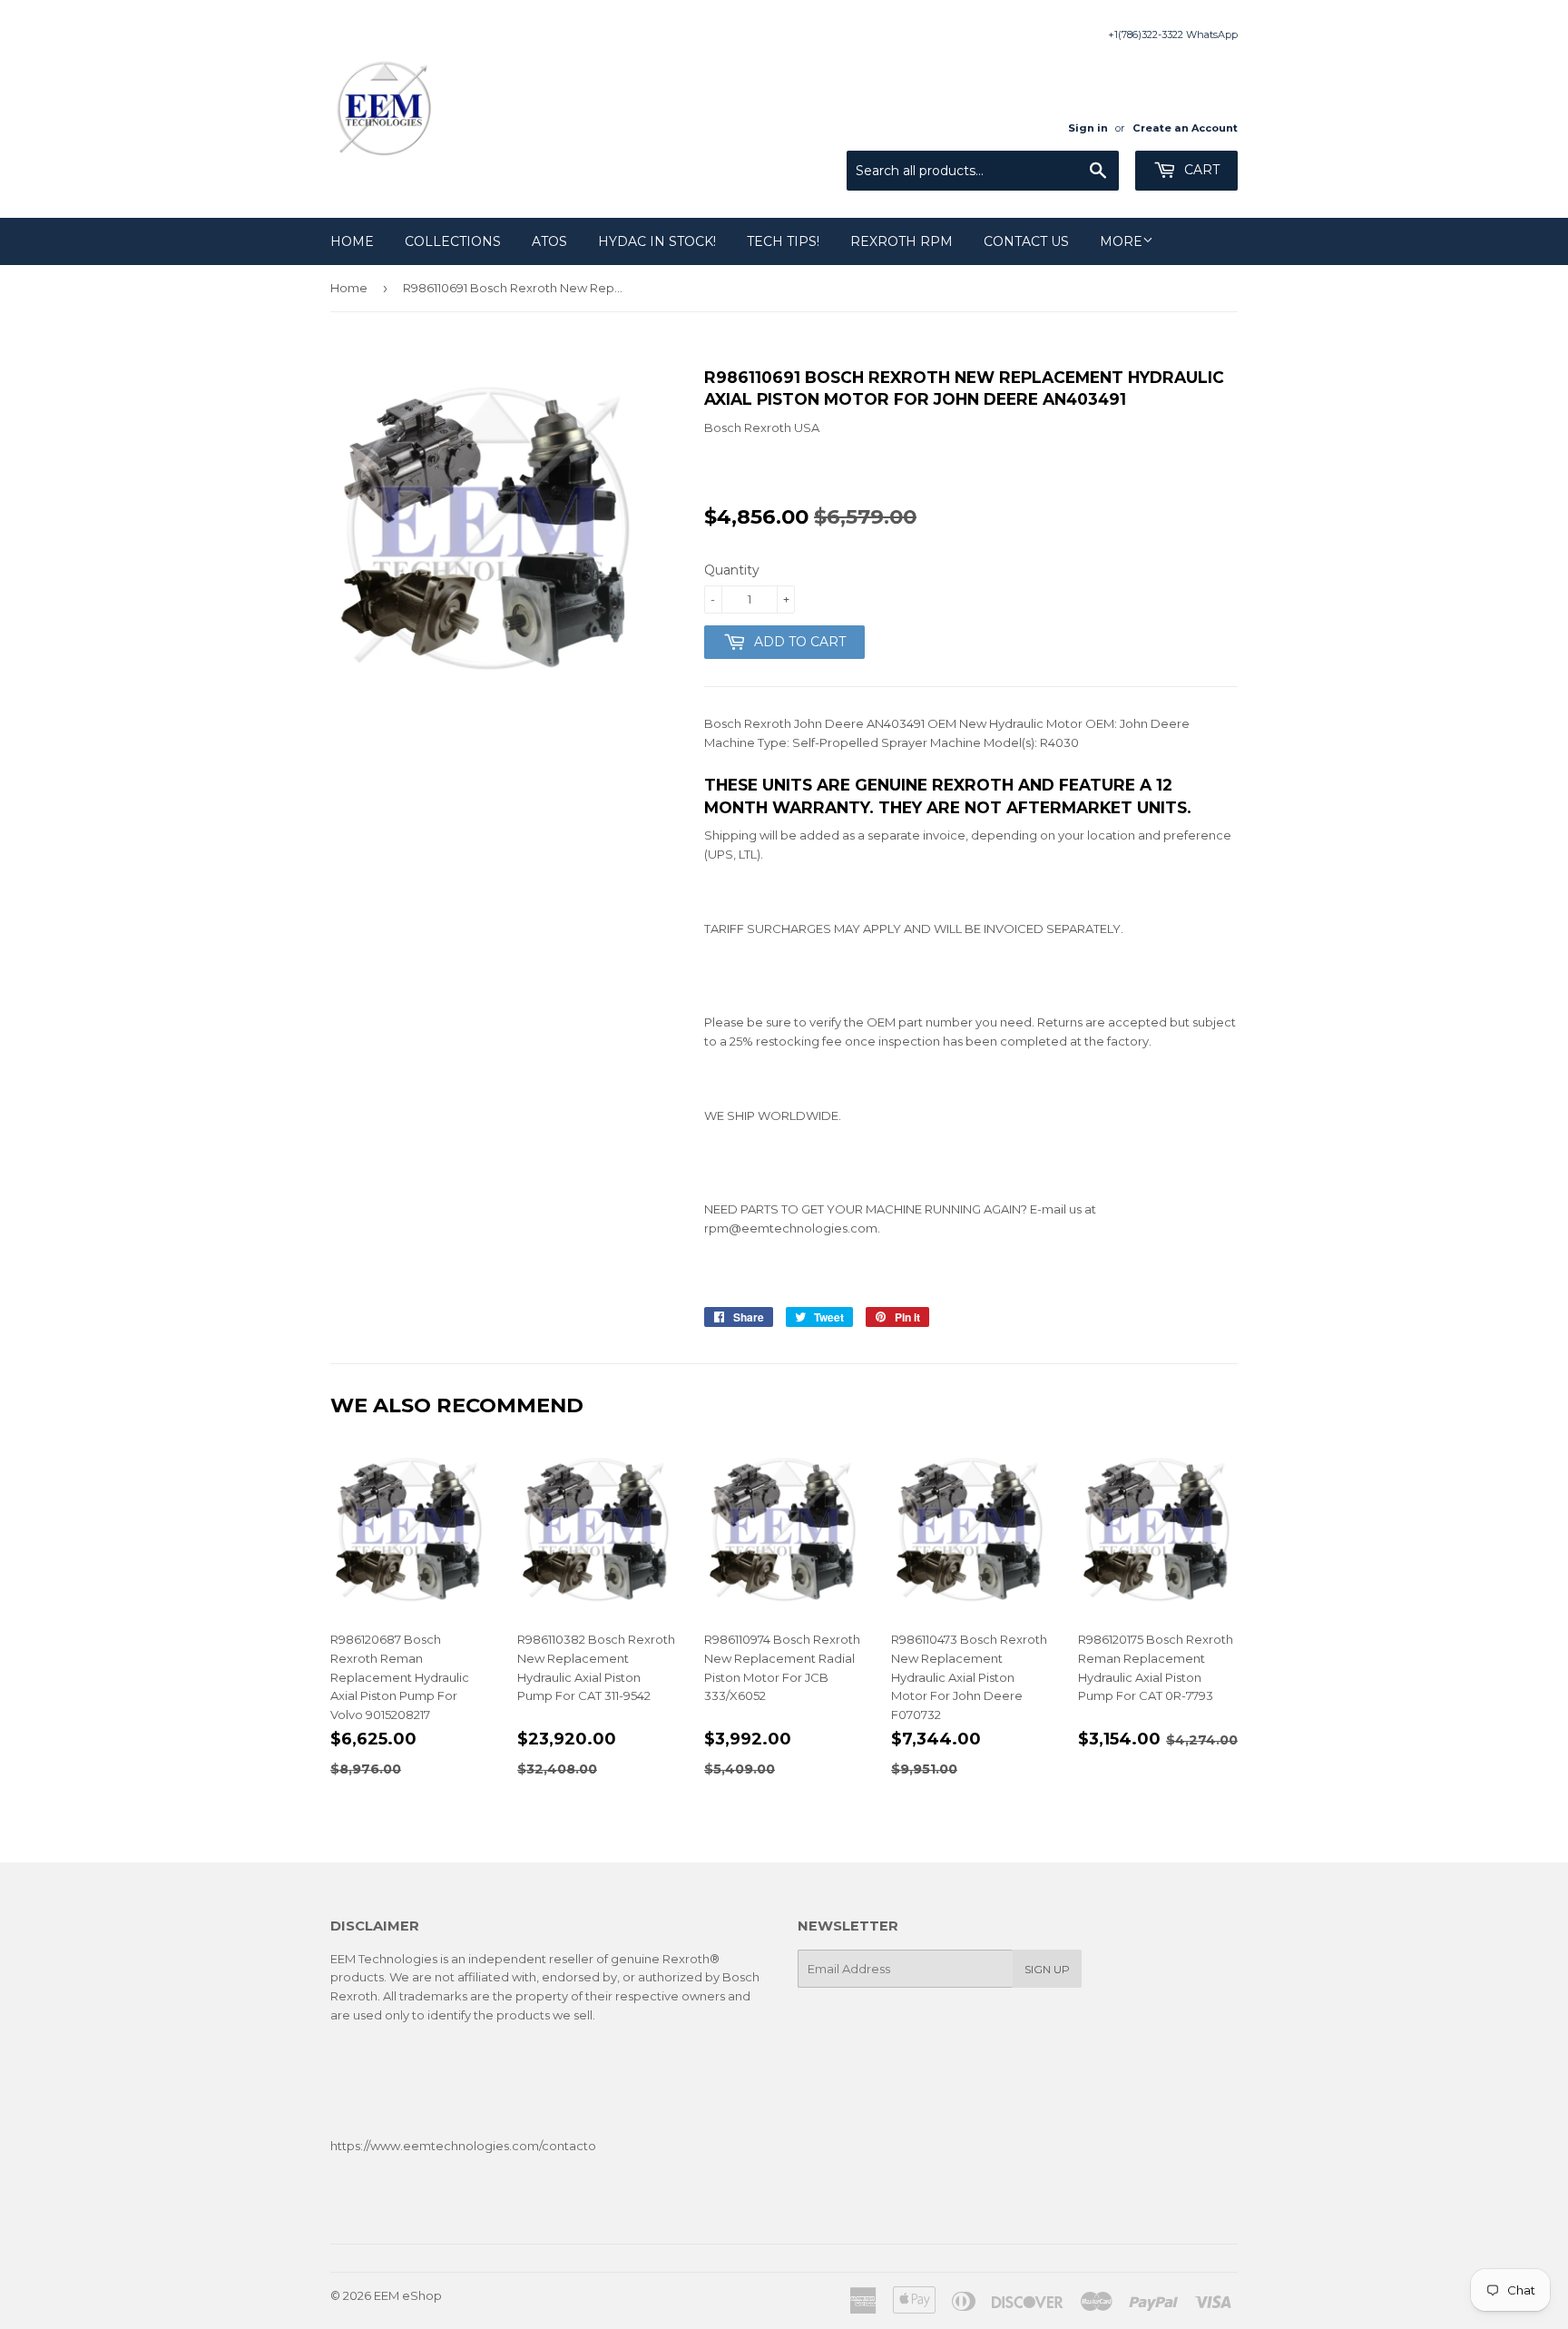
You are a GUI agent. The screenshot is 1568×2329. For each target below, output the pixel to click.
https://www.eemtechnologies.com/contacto (463, 2146)
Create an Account (1185, 128)
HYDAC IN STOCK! (657, 241)
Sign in (1088, 128)
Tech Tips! (783, 241)
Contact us (1026, 241)
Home (352, 241)
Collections (453, 241)
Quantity (732, 570)
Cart (1200, 170)
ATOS (549, 241)
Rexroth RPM (902, 241)
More (1121, 241)
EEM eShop (408, 2295)
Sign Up (1047, 1969)
